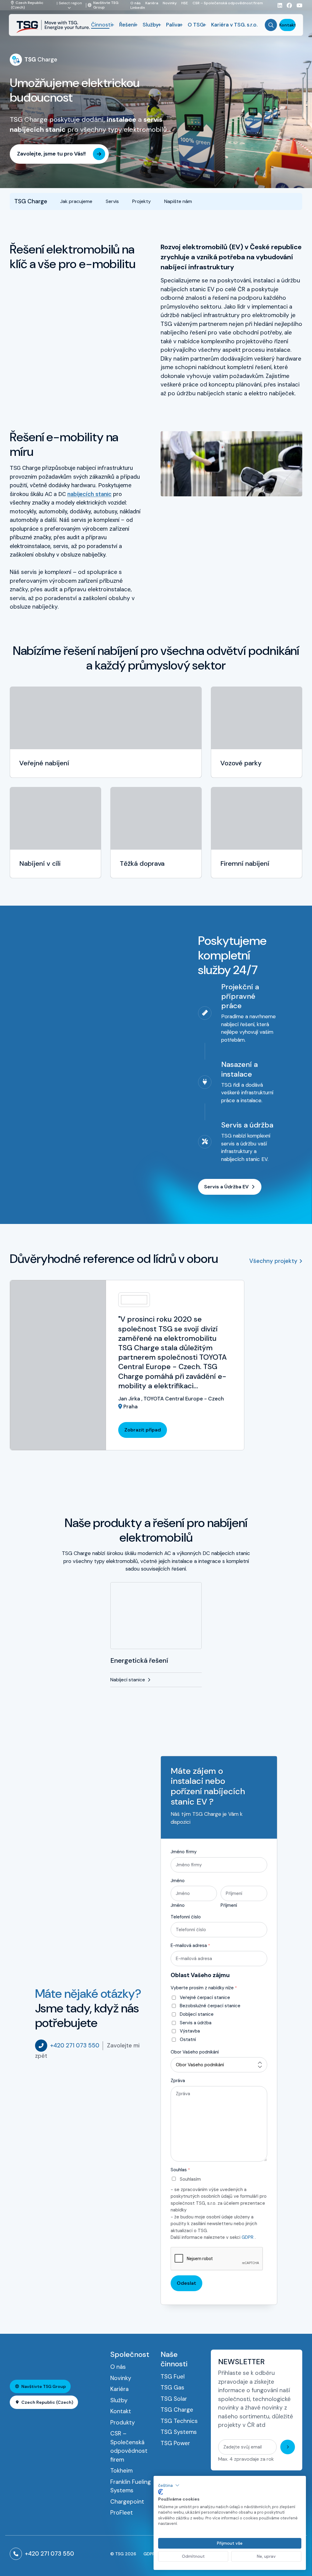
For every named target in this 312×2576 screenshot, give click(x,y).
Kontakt (287, 25)
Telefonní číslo (186, 1917)
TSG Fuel (173, 2377)
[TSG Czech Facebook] (287, 5)
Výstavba (190, 2031)
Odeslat (186, 2283)
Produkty (123, 2422)
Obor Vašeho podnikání (195, 2052)
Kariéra (152, 3)
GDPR (248, 2237)
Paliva (173, 25)
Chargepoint (127, 2502)
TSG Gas (172, 2387)
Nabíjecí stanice (128, 1680)
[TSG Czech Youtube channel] (297, 5)
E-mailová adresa (190, 1945)
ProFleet (122, 2513)
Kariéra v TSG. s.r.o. (234, 25)
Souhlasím (190, 2179)
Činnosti (101, 25)
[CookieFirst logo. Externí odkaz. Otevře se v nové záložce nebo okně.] (161, 2492)
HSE (185, 3)
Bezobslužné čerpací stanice (210, 2006)
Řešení (127, 25)
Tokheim (121, 2471)
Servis (112, 201)
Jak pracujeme (76, 201)
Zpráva (178, 2081)
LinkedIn (138, 7)
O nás (136, 3)
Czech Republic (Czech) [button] (47, 2402)
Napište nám (178, 201)
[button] (169, 2485)
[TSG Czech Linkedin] (278, 5)
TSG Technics (179, 2421)
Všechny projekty (273, 1261)
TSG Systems (179, 2432)
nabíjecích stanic (89, 494)
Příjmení (229, 1905)
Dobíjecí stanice (197, 2014)
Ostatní (188, 2039)
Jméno (178, 1881)
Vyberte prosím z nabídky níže (204, 1988)
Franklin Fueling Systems (131, 2486)
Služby (151, 25)
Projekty (142, 201)
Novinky (170, 3)
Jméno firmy (184, 1852)
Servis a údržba (196, 2023)
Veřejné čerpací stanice (205, 1998)
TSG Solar (174, 2399)
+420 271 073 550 (75, 2045)
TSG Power (175, 2443)
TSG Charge (177, 2410)
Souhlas (180, 2170)
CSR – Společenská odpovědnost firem (228, 3)
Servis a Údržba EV (226, 1187)
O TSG (196, 25)
